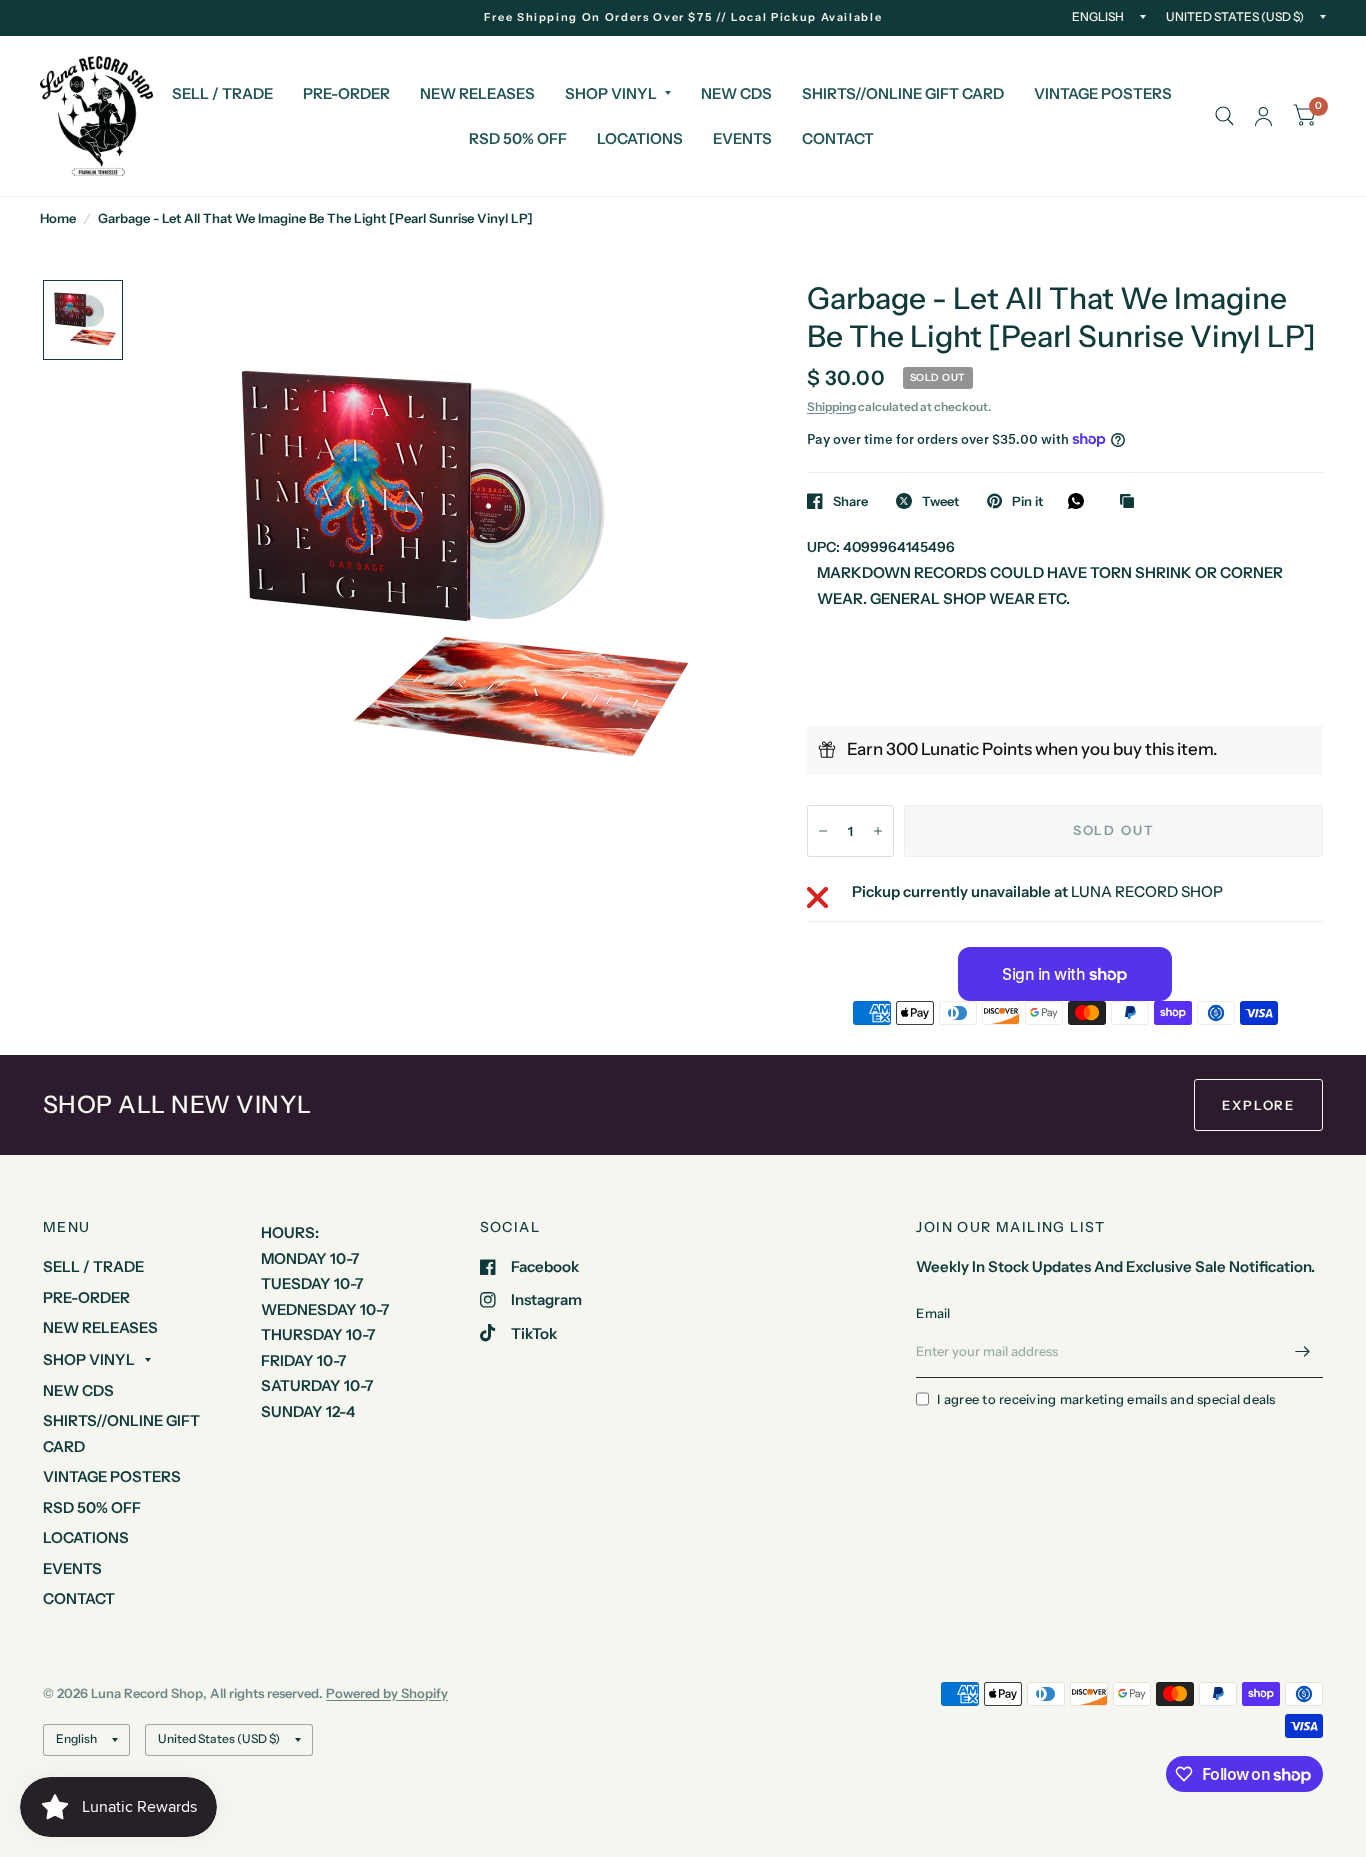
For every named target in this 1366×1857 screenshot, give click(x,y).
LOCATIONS (640, 138)
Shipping (831, 406)
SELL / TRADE (222, 93)
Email (933, 1313)
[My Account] (1263, 116)
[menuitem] (222, 94)
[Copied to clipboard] (1132, 502)
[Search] (1224, 116)
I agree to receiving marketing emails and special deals (1106, 1399)
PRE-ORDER (346, 93)
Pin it (1027, 501)
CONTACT (838, 138)
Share (850, 501)
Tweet (940, 501)
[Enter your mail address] (1303, 1352)
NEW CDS (736, 93)
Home (58, 218)
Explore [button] (1258, 1105)
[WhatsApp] (1081, 501)
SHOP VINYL (611, 93)
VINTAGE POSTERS (1103, 93)
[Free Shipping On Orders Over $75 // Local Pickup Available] (683, 17)
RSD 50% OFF (518, 138)
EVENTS (742, 138)
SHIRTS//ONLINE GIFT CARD (903, 93)
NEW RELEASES (477, 93)
